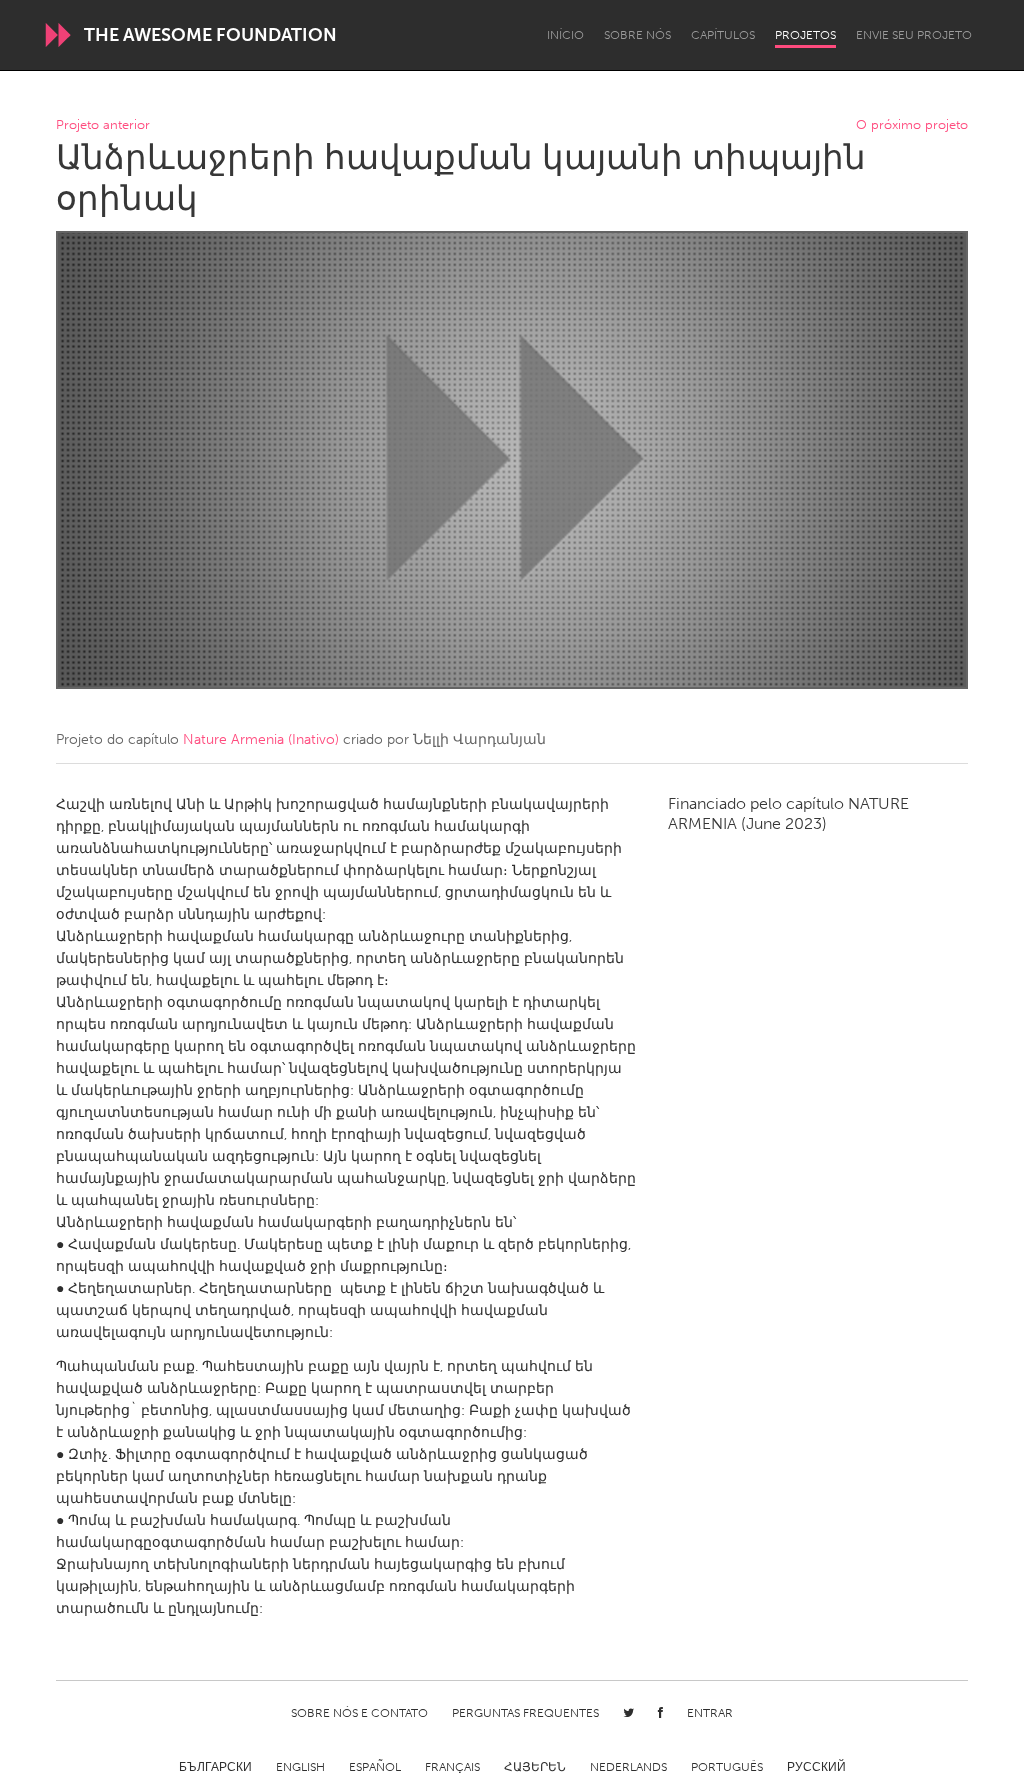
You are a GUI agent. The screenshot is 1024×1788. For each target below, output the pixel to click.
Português (727, 1767)
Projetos (805, 35)
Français (452, 1767)
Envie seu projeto (914, 35)
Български (215, 1767)
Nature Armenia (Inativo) (261, 739)
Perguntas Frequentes (525, 1713)
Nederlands (628, 1767)
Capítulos (723, 35)
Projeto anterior (103, 125)
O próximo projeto (912, 125)
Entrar (710, 1713)
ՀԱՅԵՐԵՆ (535, 1767)
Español (375, 1767)
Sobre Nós (637, 35)
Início (565, 35)
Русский (816, 1767)
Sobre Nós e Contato (359, 1713)
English (300, 1767)
